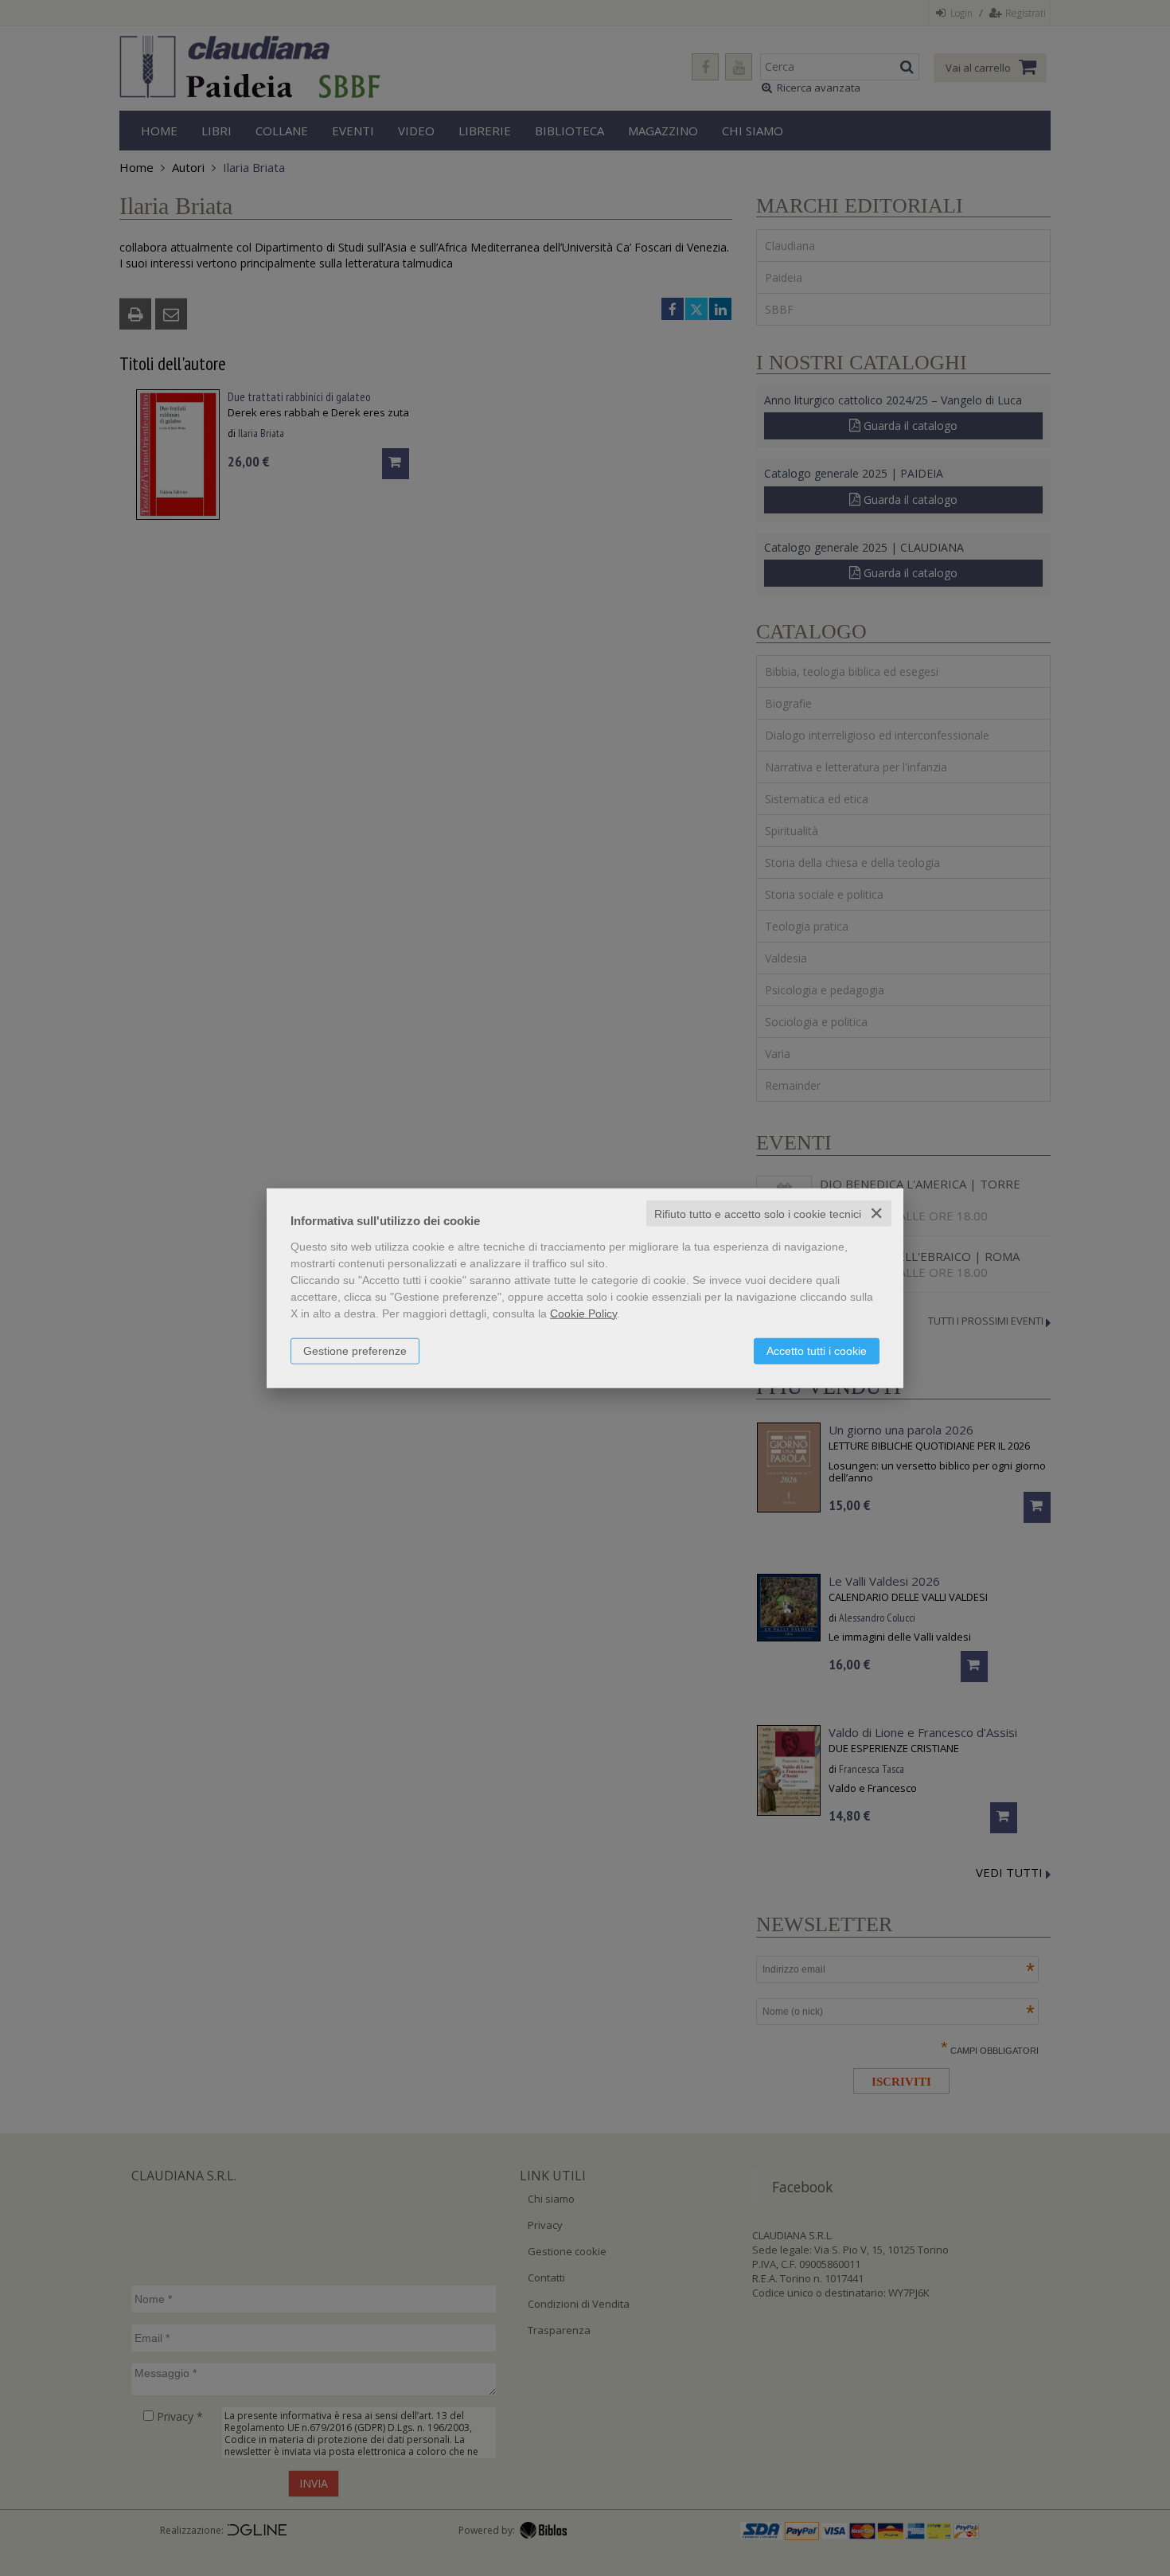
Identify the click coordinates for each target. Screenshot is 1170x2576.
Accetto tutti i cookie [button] (817, 1350)
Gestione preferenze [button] (355, 1350)
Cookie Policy (583, 1313)
